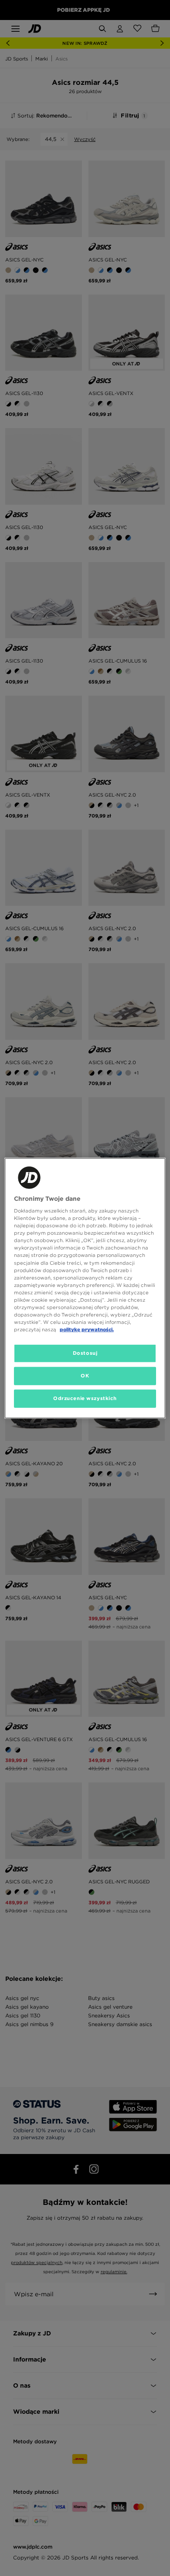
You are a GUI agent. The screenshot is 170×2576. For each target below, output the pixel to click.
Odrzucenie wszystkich (85, 1398)
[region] (85, 1288)
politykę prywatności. (87, 1330)
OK (85, 1376)
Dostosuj (85, 1353)
